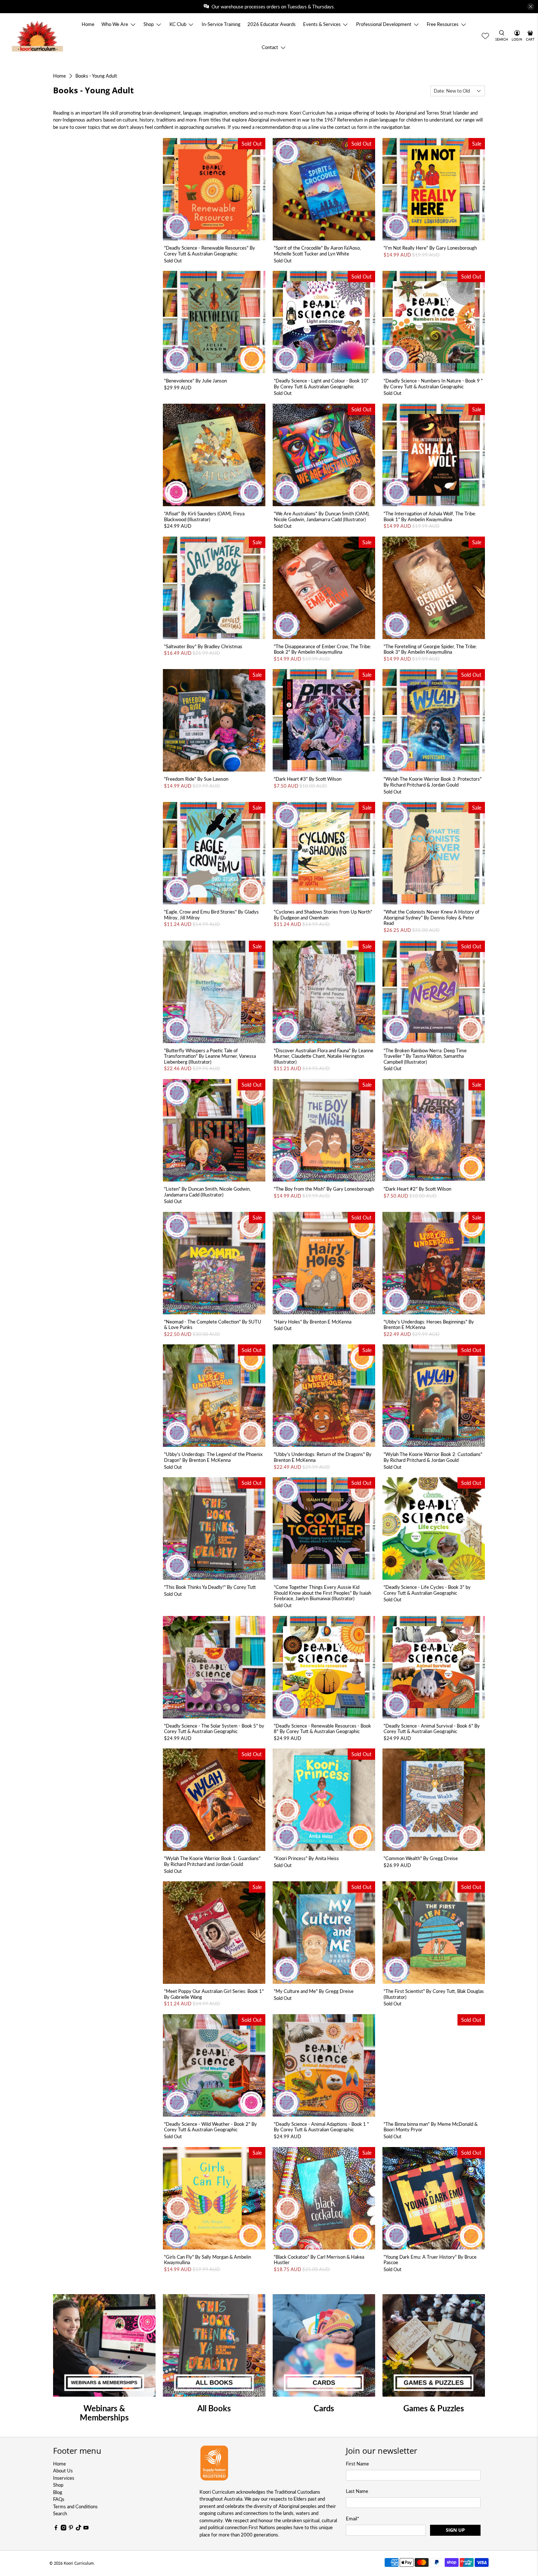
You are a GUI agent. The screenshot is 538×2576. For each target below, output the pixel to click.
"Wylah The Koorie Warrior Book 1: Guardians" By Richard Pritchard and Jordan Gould (212, 1861)
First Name (357, 2464)
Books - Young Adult (96, 76)
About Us (63, 2471)
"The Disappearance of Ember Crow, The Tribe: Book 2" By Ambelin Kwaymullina (322, 649)
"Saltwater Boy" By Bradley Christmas (203, 646)
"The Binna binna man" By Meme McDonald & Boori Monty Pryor (431, 2127)
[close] (531, 7)
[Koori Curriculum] (38, 36)
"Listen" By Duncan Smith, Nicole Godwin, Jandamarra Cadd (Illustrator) (207, 1192)
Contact (270, 47)
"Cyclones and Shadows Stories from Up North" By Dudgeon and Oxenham (323, 915)
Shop (149, 24)
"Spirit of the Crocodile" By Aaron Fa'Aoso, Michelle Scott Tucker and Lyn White (317, 251)
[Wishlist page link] (485, 36)
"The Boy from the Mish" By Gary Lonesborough (324, 1189)
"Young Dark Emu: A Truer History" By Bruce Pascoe (430, 2260)
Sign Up (455, 2530)
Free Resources (443, 24)
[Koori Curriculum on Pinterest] (71, 2529)
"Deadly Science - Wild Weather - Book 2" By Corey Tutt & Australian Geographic (210, 2127)
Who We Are (115, 24)
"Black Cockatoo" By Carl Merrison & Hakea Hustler (319, 2260)
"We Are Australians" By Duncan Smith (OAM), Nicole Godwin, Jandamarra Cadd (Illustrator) (322, 516)
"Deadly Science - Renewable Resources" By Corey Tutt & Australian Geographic (210, 251)
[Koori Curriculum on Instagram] (64, 2529)
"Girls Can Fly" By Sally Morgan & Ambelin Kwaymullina (208, 2260)
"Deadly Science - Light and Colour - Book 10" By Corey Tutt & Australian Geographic (321, 384)
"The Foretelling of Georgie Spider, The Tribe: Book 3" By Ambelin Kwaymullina (430, 649)
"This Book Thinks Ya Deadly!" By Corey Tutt (210, 1587)
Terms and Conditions (75, 2506)
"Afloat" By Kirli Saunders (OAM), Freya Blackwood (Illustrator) (204, 516)
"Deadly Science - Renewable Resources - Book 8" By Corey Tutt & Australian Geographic (322, 1729)
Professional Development (384, 24)
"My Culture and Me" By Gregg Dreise (314, 1991)
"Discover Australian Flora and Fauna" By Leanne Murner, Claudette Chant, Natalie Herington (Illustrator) (324, 1056)
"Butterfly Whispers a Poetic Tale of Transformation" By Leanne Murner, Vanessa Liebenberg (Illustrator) (210, 1056)
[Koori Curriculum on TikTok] (79, 2529)
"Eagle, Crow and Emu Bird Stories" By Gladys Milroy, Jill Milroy (211, 915)
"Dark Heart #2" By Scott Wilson (417, 1189)
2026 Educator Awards (272, 24)
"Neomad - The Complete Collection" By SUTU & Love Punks (213, 1325)
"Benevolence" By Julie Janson (195, 381)
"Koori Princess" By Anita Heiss (306, 1858)
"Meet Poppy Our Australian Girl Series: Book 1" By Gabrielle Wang (214, 1994)
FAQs (59, 2499)
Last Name (357, 2491)
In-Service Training (221, 24)
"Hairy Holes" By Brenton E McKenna (313, 1322)
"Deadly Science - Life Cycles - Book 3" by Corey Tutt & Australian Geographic (427, 1590)
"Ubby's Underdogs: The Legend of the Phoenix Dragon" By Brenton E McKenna (213, 1457)
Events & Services (322, 24)
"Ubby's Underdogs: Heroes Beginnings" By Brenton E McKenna (429, 1325)
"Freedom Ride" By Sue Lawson (196, 779)
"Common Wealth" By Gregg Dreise (421, 1858)
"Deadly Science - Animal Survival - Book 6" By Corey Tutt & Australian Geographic (432, 1729)
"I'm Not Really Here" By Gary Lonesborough (430, 248)
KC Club (178, 24)
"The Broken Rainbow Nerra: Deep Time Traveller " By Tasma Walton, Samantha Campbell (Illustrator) (425, 1056)
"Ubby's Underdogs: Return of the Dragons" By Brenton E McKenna (323, 1457)
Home (88, 24)
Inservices (64, 2478)
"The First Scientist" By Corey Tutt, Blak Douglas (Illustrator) (434, 1994)
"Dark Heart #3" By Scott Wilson (308, 779)
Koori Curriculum (79, 2563)
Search (60, 2513)
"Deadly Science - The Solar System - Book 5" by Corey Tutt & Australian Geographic (214, 1729)
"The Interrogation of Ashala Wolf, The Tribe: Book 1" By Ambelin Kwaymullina (430, 516)
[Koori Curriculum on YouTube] (86, 2529)
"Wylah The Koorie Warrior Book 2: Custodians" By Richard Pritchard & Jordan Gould (433, 1457)
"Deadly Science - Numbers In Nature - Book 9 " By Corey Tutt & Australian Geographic (433, 384)
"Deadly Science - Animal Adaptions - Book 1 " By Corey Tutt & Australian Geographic (321, 2127)
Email (353, 2519)
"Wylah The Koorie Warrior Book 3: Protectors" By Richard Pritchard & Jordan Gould (433, 782)
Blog (58, 2492)
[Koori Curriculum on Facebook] (56, 2529)
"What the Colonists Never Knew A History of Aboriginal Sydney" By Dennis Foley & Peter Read (431, 917)
